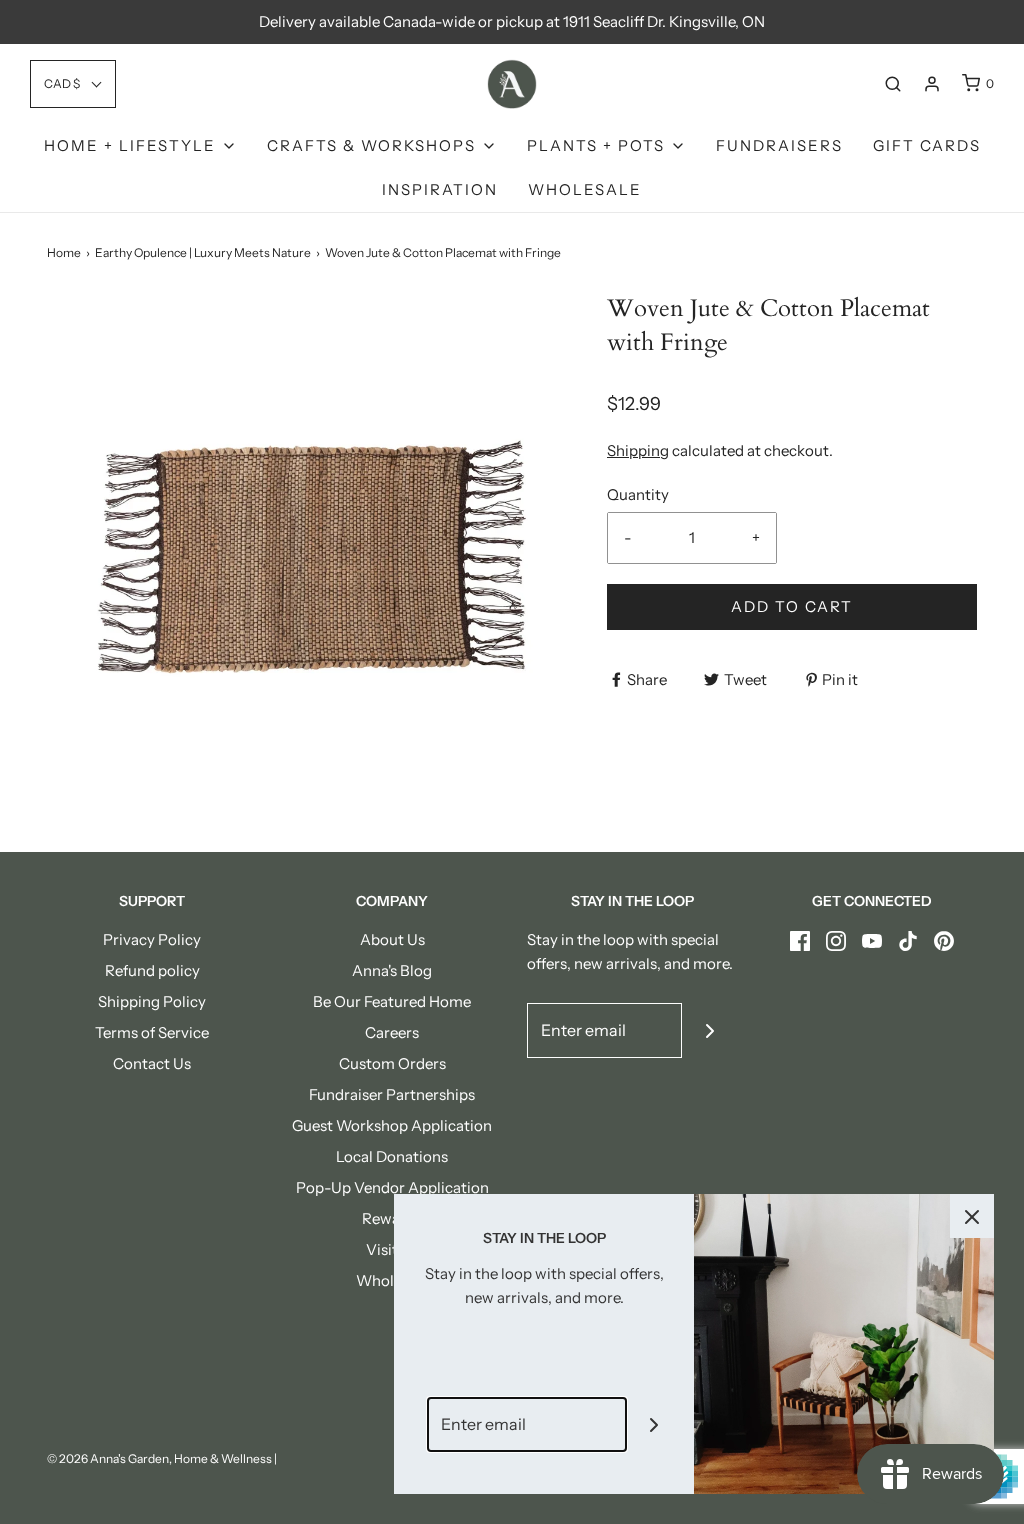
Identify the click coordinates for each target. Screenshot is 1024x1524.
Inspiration (440, 189)
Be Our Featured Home (392, 1001)
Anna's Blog (392, 970)
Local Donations (392, 1156)
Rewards (392, 1218)
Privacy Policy (152, 939)
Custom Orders (392, 1063)
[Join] (709, 1030)
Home (64, 252)
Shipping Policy (152, 1001)
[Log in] (932, 84)
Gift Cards (927, 145)
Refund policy (152, 970)
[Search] (893, 84)
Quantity (638, 494)
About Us (392, 939)
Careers (392, 1032)
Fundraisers (779, 145)
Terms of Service (152, 1032)
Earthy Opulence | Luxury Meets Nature (203, 252)
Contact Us (152, 1063)
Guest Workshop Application (392, 1125)
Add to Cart (792, 606)
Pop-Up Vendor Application (392, 1187)
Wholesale (585, 189)
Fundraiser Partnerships (392, 1094)
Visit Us (392, 1249)
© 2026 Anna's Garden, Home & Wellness (159, 1458)
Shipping (638, 450)
